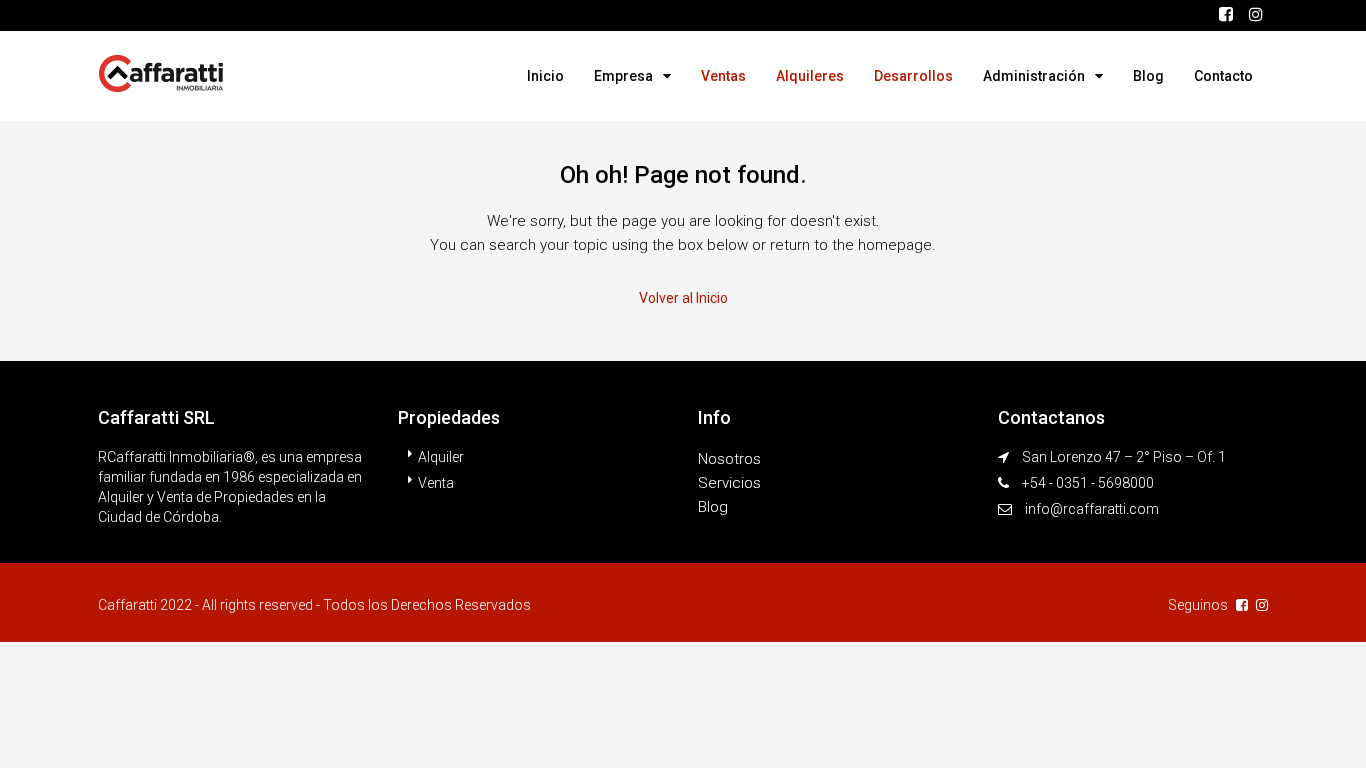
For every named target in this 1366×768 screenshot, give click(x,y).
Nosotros (729, 459)
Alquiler (441, 457)
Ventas (723, 76)
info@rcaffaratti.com (1092, 509)
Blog (1148, 76)
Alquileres (810, 76)
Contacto (1223, 76)
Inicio (545, 76)
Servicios (729, 483)
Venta (436, 483)
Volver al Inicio (683, 298)
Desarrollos (913, 76)
